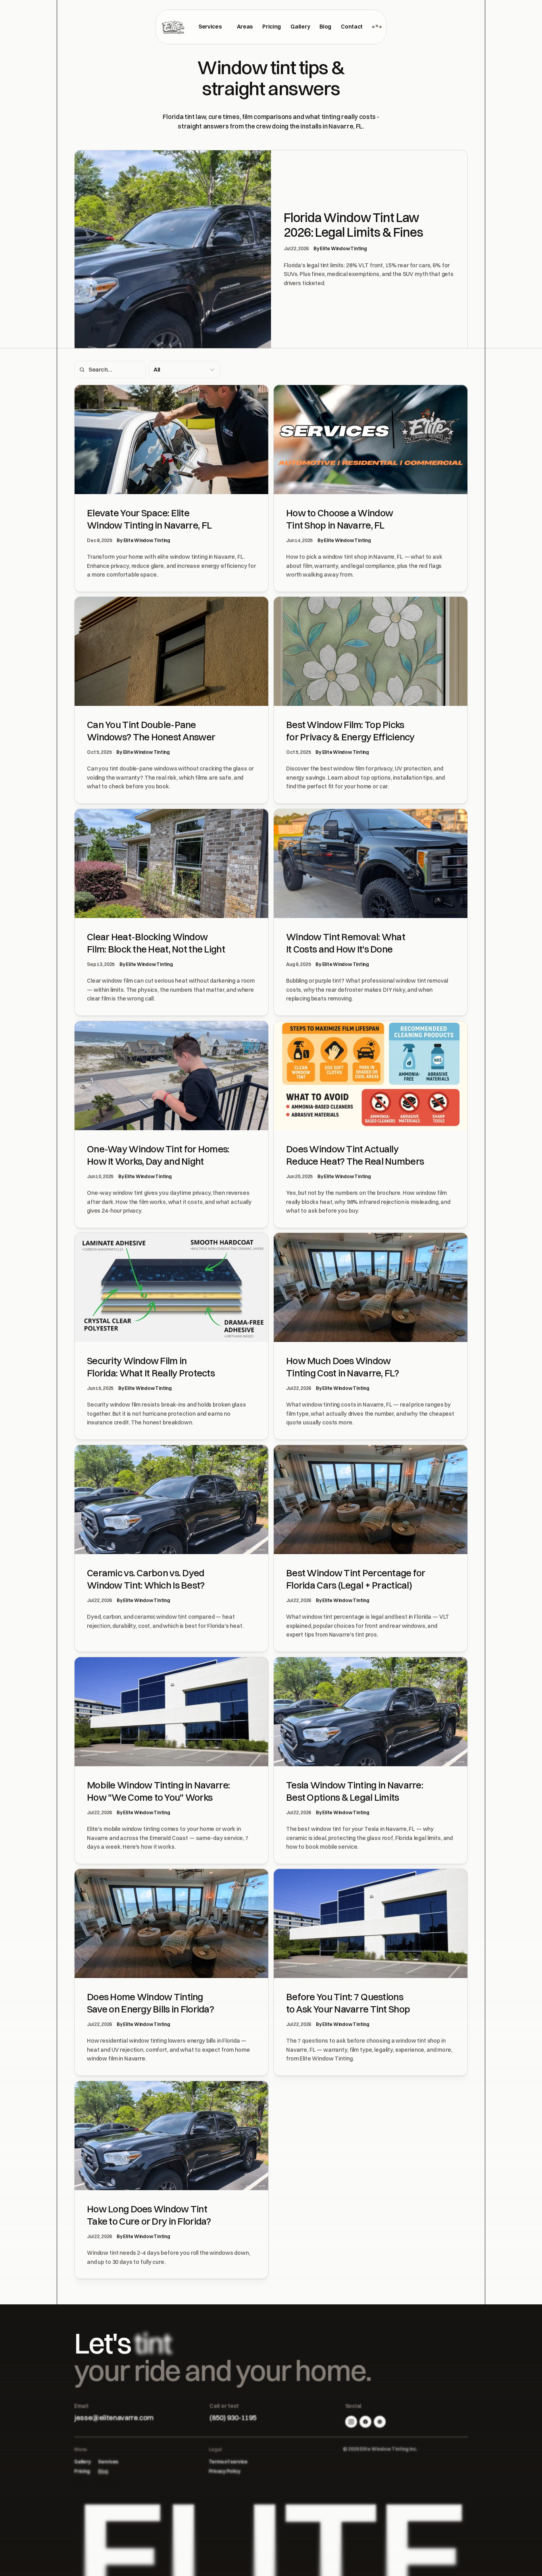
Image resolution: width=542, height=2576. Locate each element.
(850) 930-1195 (233, 2418)
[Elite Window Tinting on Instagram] (351, 2422)
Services (108, 2462)
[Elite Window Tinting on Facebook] (365, 2422)
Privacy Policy (225, 2471)
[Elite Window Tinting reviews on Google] (380, 2422)
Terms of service (228, 2462)
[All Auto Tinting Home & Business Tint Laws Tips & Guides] (185, 370)
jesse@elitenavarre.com (114, 2418)
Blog (103, 2471)
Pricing (82, 2471)
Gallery (82, 2462)
